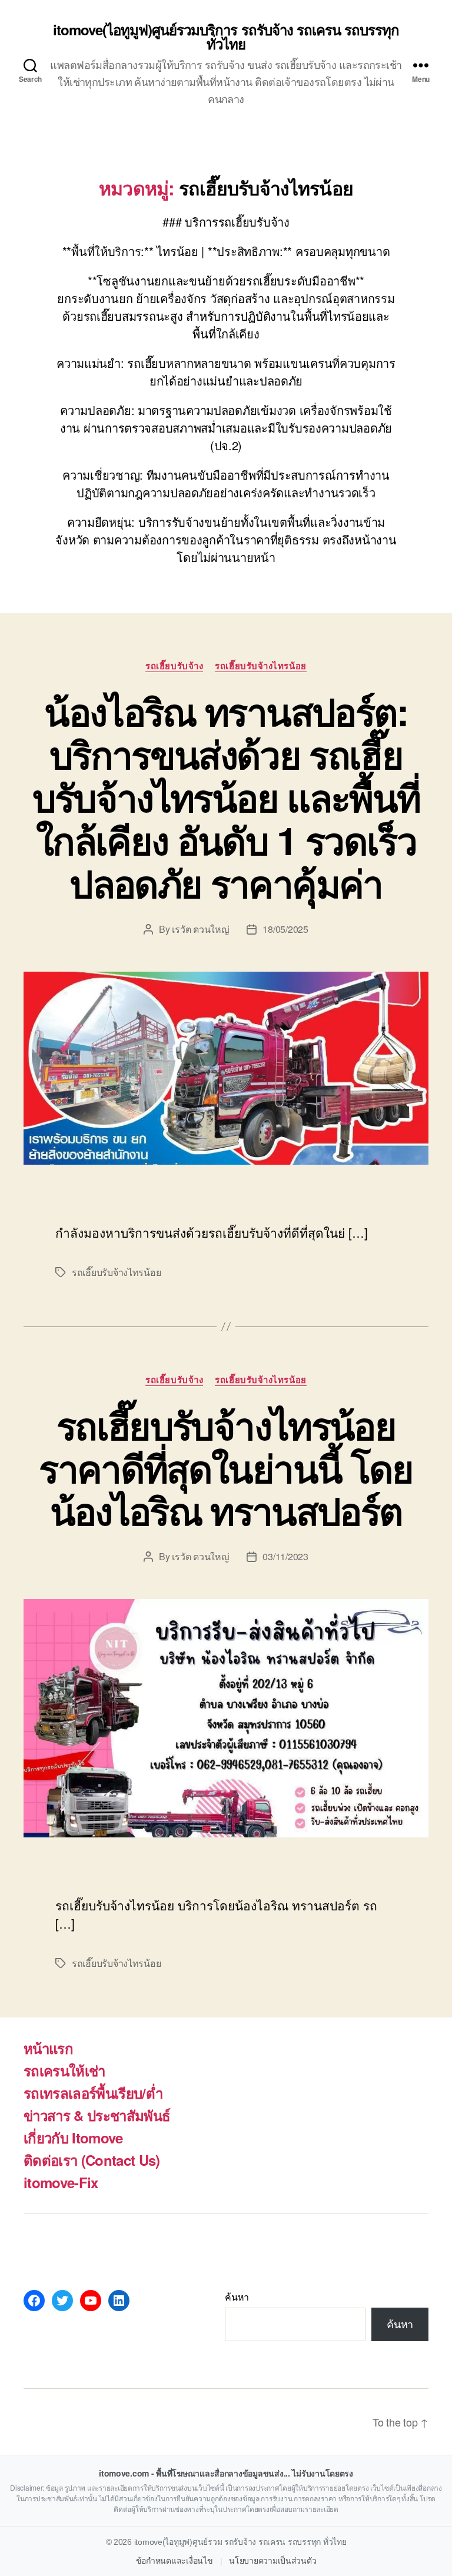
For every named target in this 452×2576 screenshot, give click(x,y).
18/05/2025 (285, 929)
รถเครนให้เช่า (64, 2070)
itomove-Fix (61, 2182)
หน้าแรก (48, 2048)
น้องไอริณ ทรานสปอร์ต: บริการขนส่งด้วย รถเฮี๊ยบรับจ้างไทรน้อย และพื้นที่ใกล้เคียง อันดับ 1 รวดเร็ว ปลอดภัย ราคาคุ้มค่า (226, 797)
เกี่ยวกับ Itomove (73, 2138)
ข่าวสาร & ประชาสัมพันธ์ (97, 2115)
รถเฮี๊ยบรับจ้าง (174, 666)
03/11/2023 (285, 1556)
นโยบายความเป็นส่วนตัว (272, 2561)
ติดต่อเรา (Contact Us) (92, 2160)
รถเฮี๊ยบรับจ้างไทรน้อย (260, 666)
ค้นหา (237, 2297)
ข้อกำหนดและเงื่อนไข (175, 2561)
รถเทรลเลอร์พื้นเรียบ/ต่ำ (93, 2093)
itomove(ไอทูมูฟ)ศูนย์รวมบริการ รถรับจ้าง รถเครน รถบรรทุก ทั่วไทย (226, 36)
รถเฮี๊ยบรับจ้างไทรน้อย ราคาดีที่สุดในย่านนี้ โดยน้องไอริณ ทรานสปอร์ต (226, 1468)
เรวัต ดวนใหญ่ (200, 929)
